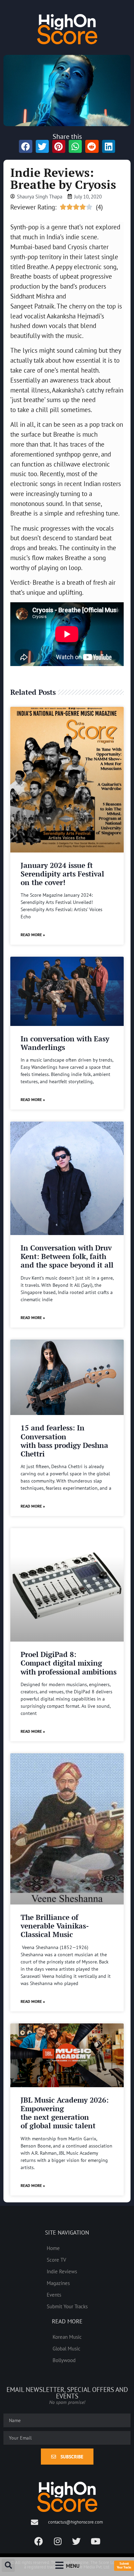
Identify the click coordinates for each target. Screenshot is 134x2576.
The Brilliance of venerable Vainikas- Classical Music (55, 1926)
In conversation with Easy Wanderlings (65, 1043)
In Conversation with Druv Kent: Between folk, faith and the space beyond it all (67, 1256)
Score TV (57, 2260)
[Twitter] (77, 2541)
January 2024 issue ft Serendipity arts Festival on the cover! (62, 874)
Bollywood (64, 2360)
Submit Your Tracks (67, 2306)
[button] (8, 2565)
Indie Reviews (62, 2271)
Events (54, 2295)
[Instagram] (58, 2541)
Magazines (58, 2283)
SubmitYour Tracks (124, 2565)
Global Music (66, 2348)
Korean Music (67, 2337)
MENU (73, 2566)
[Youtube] (96, 2541)
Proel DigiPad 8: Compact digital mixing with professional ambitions (69, 1663)
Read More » (33, 935)
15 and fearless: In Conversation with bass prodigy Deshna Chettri (64, 1441)
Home (53, 2248)
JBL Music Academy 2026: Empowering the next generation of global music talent (65, 2113)
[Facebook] (39, 2541)
